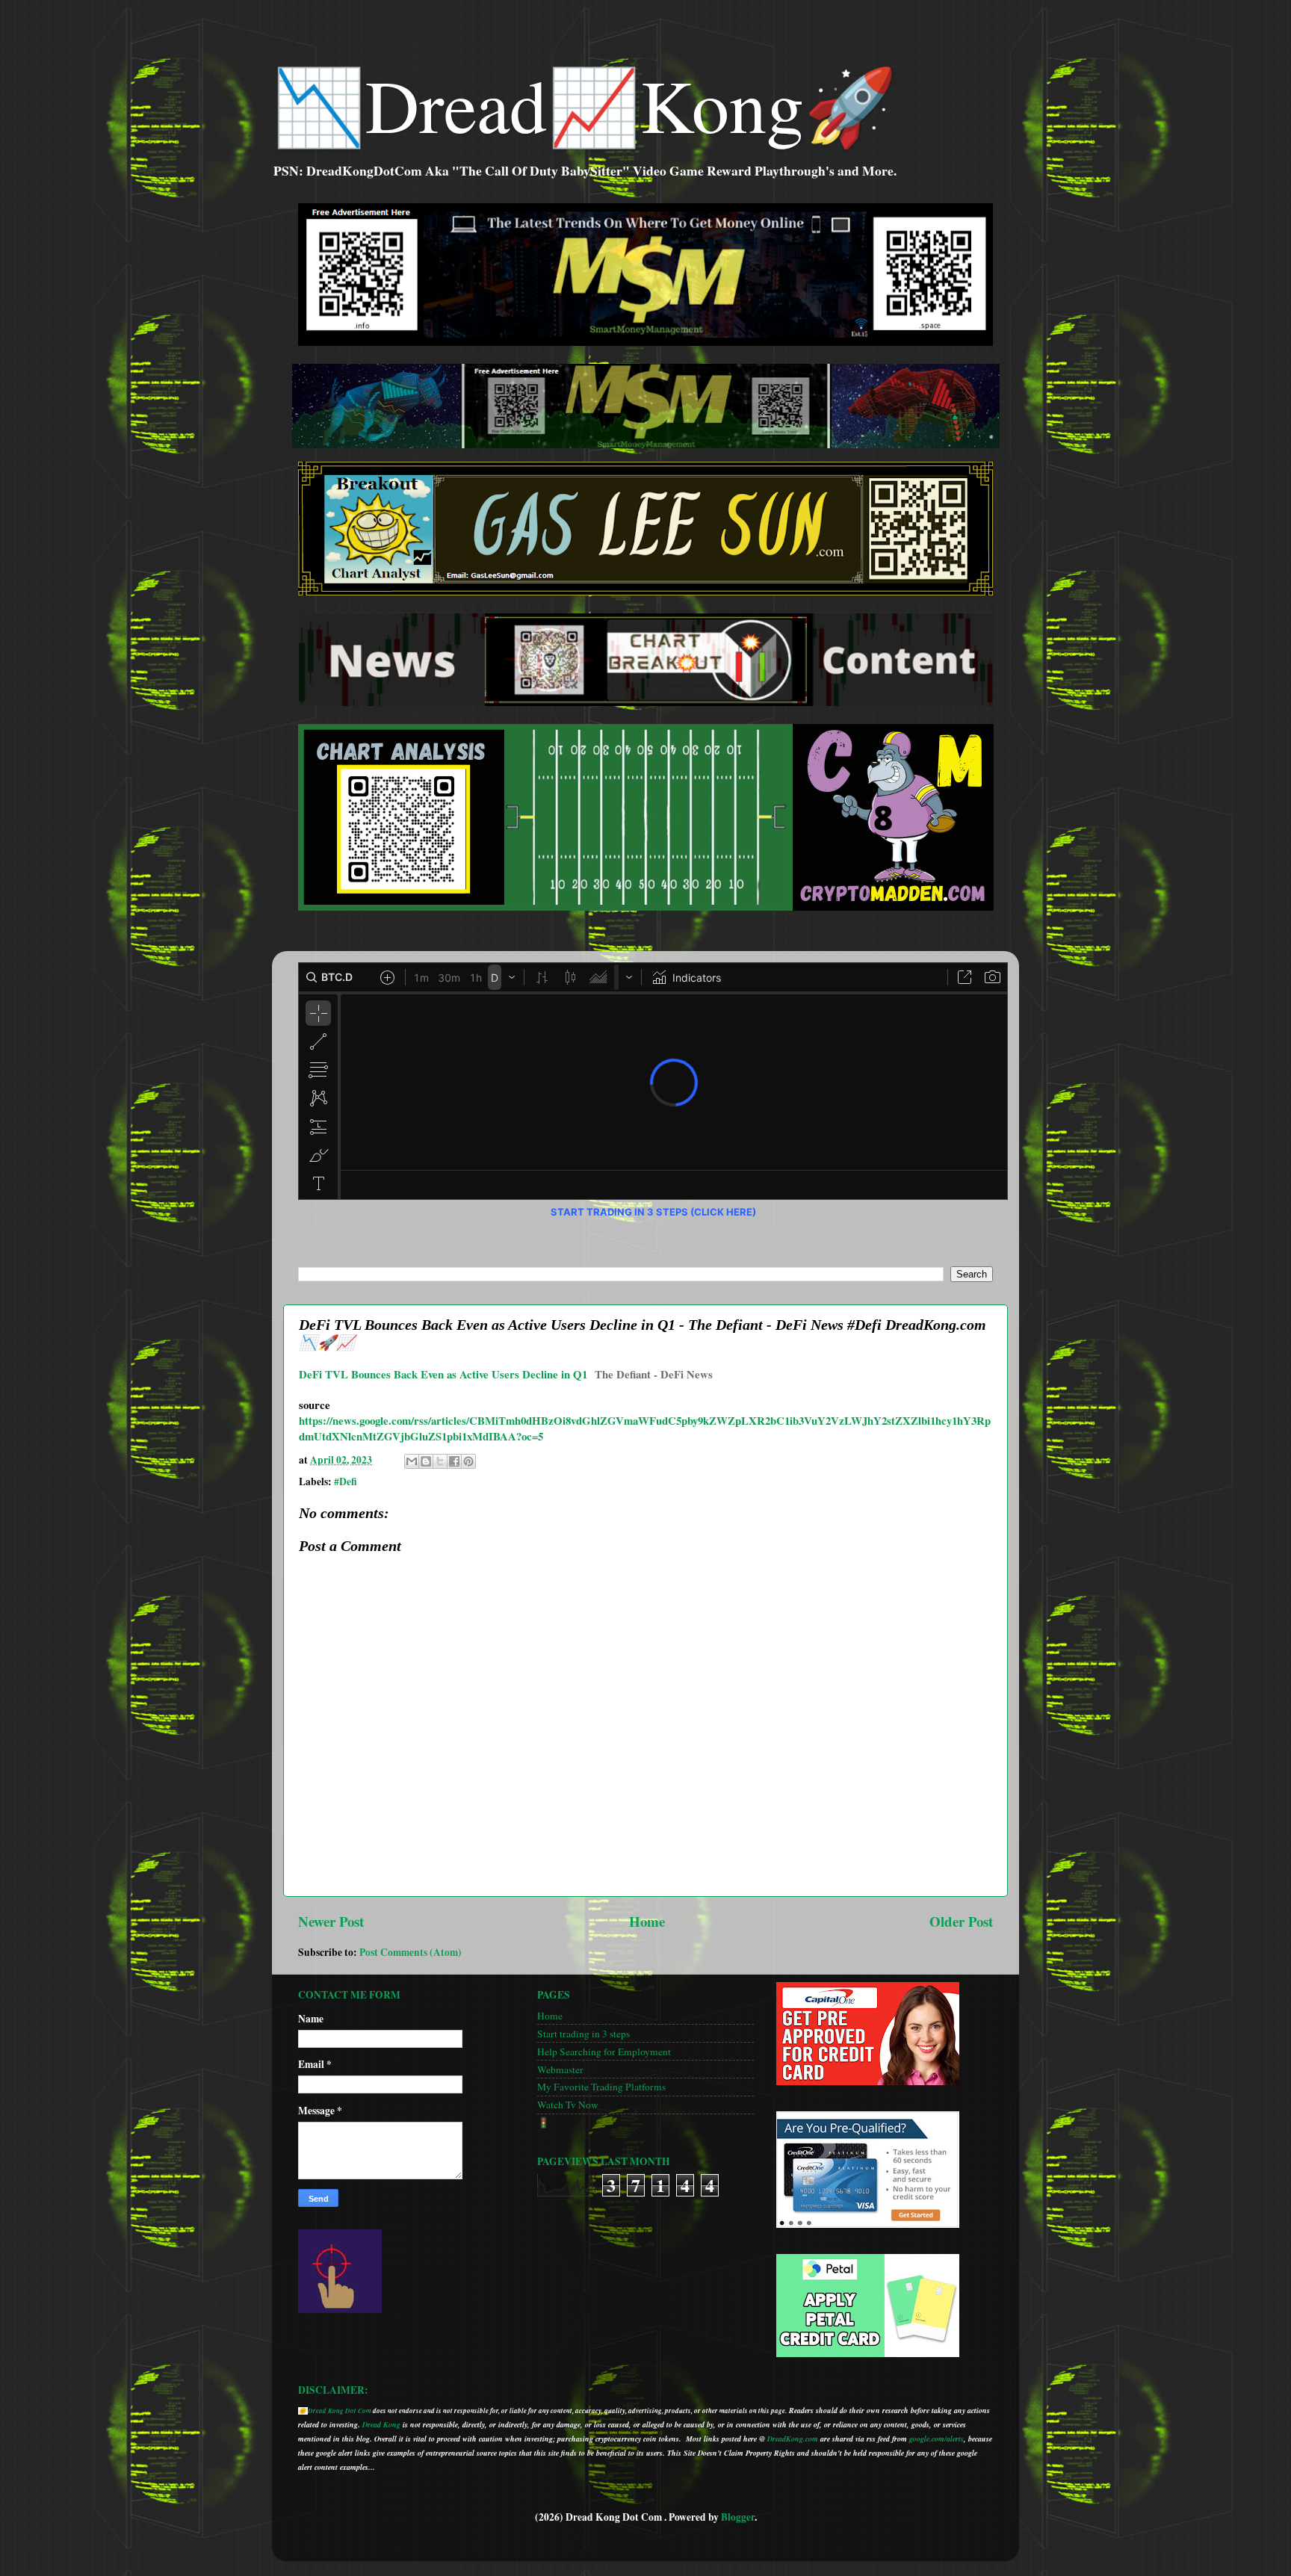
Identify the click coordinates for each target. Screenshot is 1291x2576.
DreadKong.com (793, 2439)
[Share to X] (440, 1461)
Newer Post (331, 1921)
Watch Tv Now (568, 2105)
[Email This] (412, 1461)
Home (647, 1921)
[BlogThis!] (426, 1461)
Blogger (738, 2517)
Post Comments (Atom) (411, 1952)
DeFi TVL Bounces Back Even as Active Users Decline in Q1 (443, 1374)
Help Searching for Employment (604, 2052)
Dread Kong (381, 2424)
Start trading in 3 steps (583, 2034)
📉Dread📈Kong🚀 (585, 104)
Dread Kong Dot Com (340, 2411)
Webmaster (560, 2069)
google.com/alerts (936, 2439)
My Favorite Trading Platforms (601, 2087)
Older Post (961, 1921)
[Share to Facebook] (454, 1461)
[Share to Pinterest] (468, 1461)
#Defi (346, 1481)
